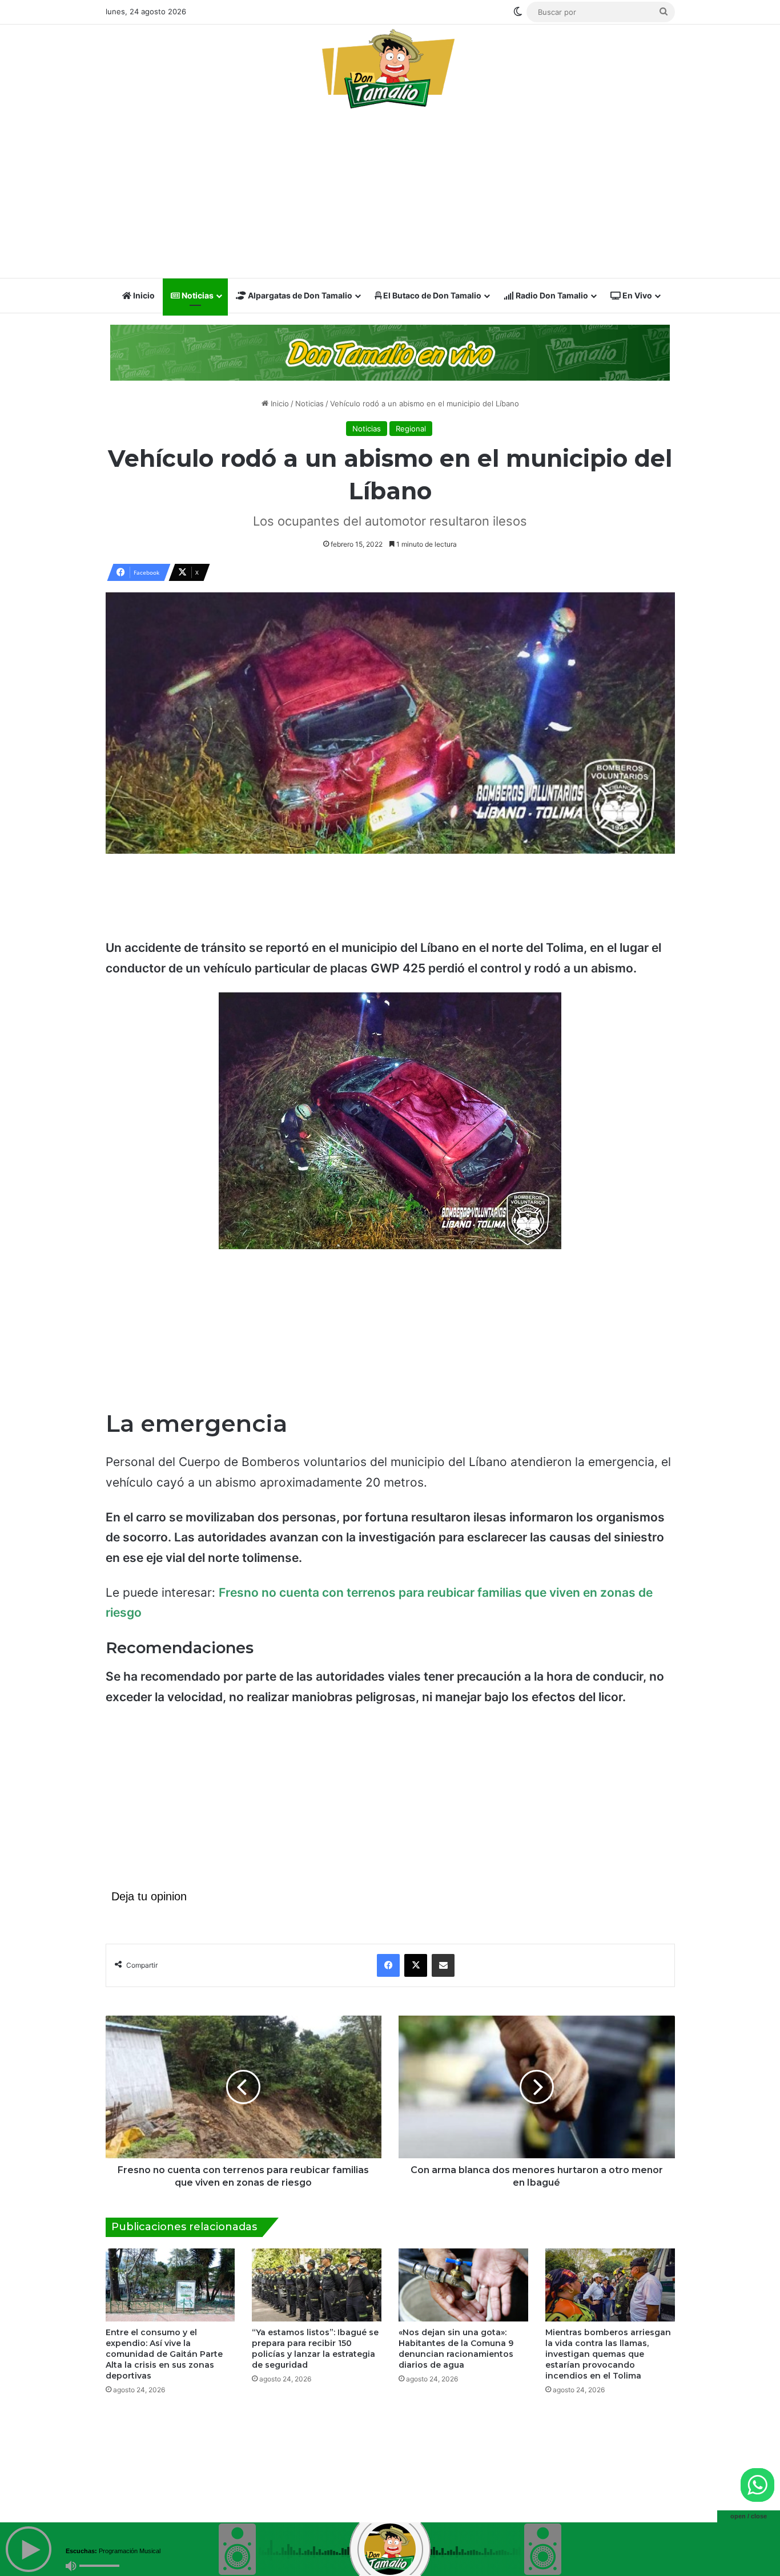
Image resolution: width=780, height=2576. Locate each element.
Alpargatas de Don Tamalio (299, 295)
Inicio (143, 295)
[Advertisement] (390, 197)
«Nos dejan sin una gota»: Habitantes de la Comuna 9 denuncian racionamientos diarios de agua (456, 2349)
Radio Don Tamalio (551, 295)
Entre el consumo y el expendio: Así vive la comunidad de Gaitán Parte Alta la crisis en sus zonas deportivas (164, 2354)
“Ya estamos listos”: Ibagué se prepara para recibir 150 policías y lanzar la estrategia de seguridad (315, 2349)
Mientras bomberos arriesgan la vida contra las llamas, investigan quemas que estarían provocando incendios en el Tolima (608, 2354)
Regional (411, 429)
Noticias (197, 295)
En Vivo (636, 295)
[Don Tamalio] (390, 68)
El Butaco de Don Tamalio (431, 295)
